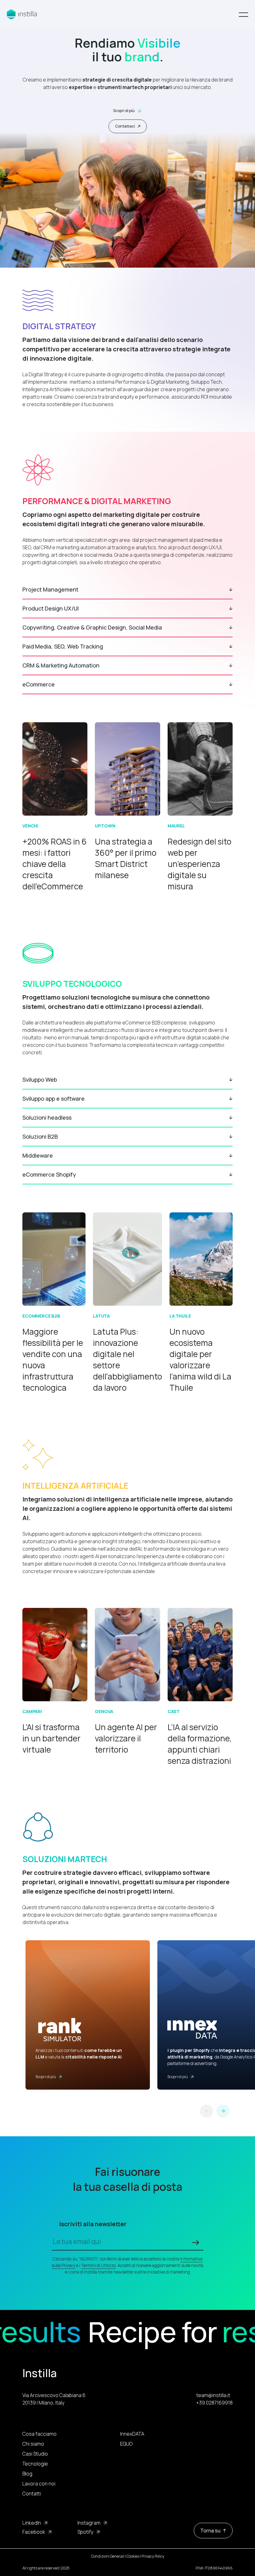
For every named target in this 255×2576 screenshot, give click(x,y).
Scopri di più (124, 111)
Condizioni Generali (108, 2556)
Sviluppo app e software (53, 1098)
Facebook (34, 2532)
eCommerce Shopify (49, 1174)
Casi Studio (35, 2454)
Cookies (133, 2556)
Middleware (38, 1155)
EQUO (126, 2444)
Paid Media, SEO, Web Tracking (63, 646)
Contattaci (125, 126)
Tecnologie (35, 2464)
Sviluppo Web (40, 1080)
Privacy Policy (153, 2556)
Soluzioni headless (47, 1117)
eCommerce (39, 684)
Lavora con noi (39, 2484)
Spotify (85, 2532)
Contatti (32, 2494)
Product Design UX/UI (51, 608)
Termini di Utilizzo (98, 2265)
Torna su (210, 2531)
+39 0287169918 (214, 2403)
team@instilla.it (213, 2395)
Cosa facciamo (39, 2434)
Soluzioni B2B (40, 1136)
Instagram (89, 2523)
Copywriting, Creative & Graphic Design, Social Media (92, 627)
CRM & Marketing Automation (61, 665)
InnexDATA (132, 2434)
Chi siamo (33, 2444)
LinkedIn (32, 2523)
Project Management (50, 589)
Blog (27, 2474)
